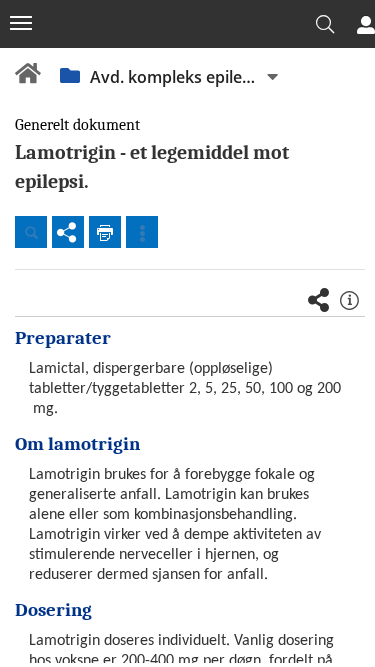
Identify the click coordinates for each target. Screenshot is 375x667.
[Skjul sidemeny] (21, 23)
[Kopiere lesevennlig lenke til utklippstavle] (68, 232)
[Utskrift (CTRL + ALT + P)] (105, 231)
